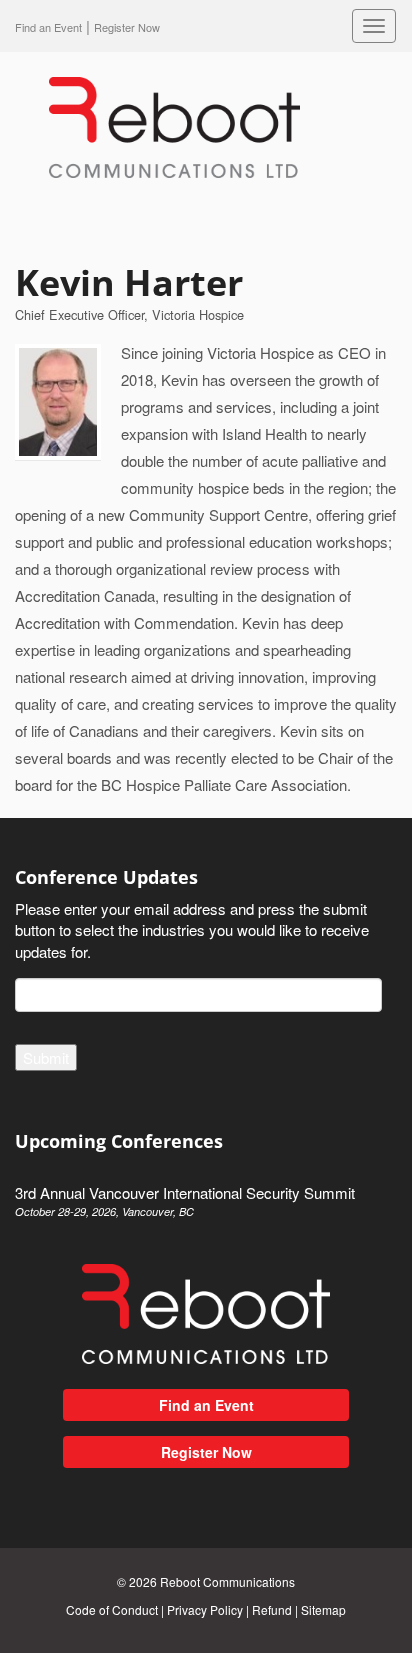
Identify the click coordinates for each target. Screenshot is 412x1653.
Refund (272, 1609)
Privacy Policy (205, 1609)
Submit (46, 1057)
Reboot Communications (227, 1581)
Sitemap (323, 1609)
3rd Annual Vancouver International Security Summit (185, 1200)
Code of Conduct (112, 1609)
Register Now (206, 1452)
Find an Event (48, 27)
